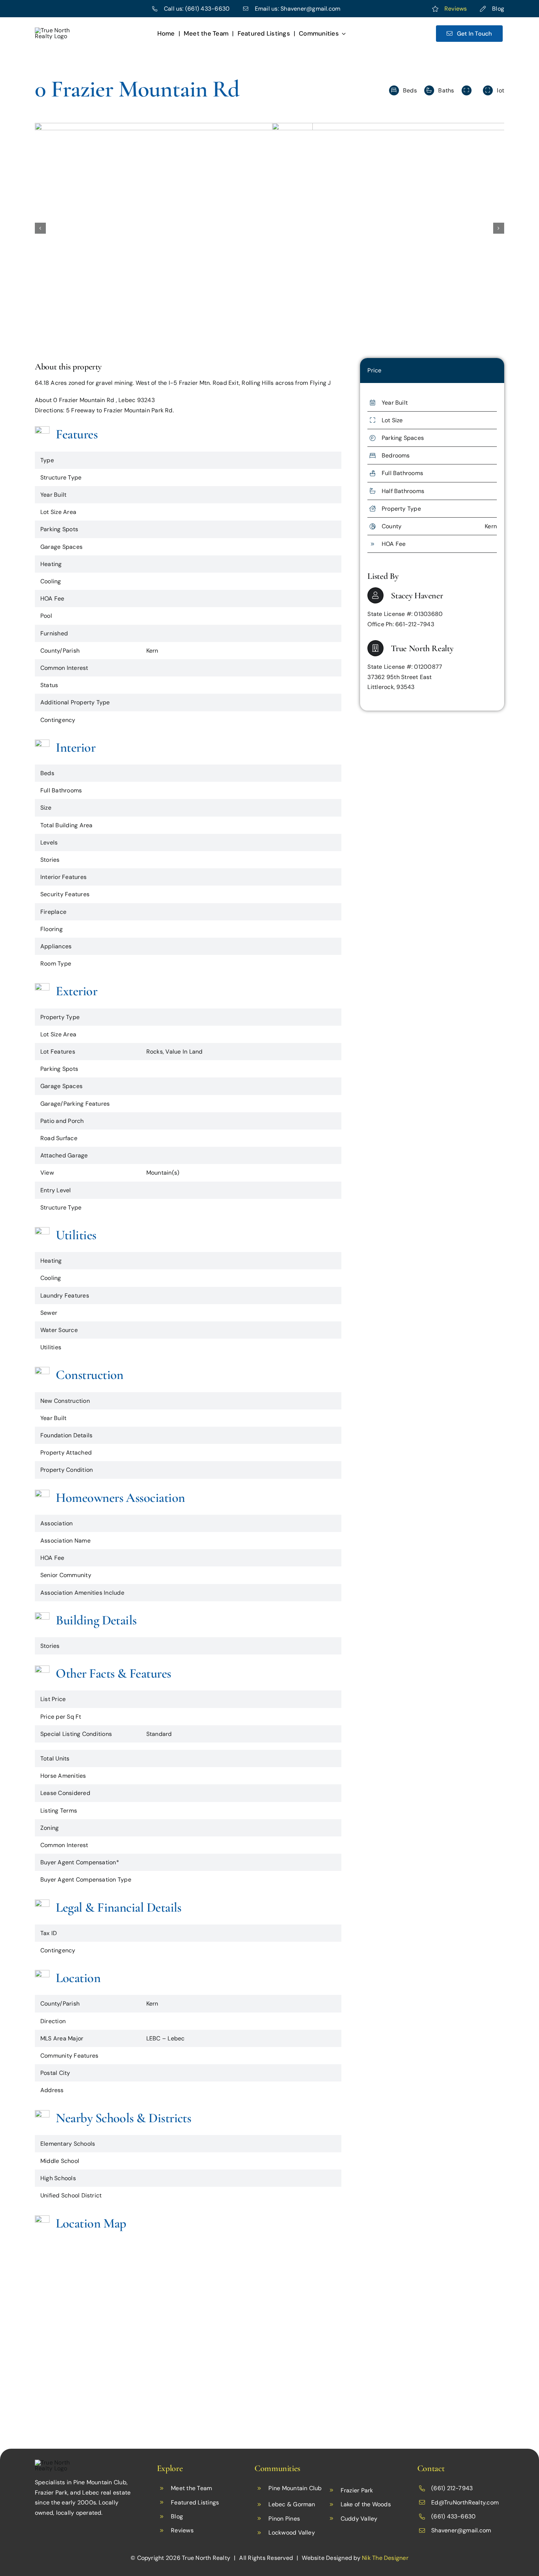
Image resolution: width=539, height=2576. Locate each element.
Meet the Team (191, 2488)
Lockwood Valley (292, 2533)
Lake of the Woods (366, 2504)
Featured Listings (195, 2502)
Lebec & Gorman (292, 2504)
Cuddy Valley (359, 2519)
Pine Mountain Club (295, 2488)
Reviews (456, 9)
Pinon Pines (284, 2519)
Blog (498, 9)
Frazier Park (357, 2490)
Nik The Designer (385, 2558)
